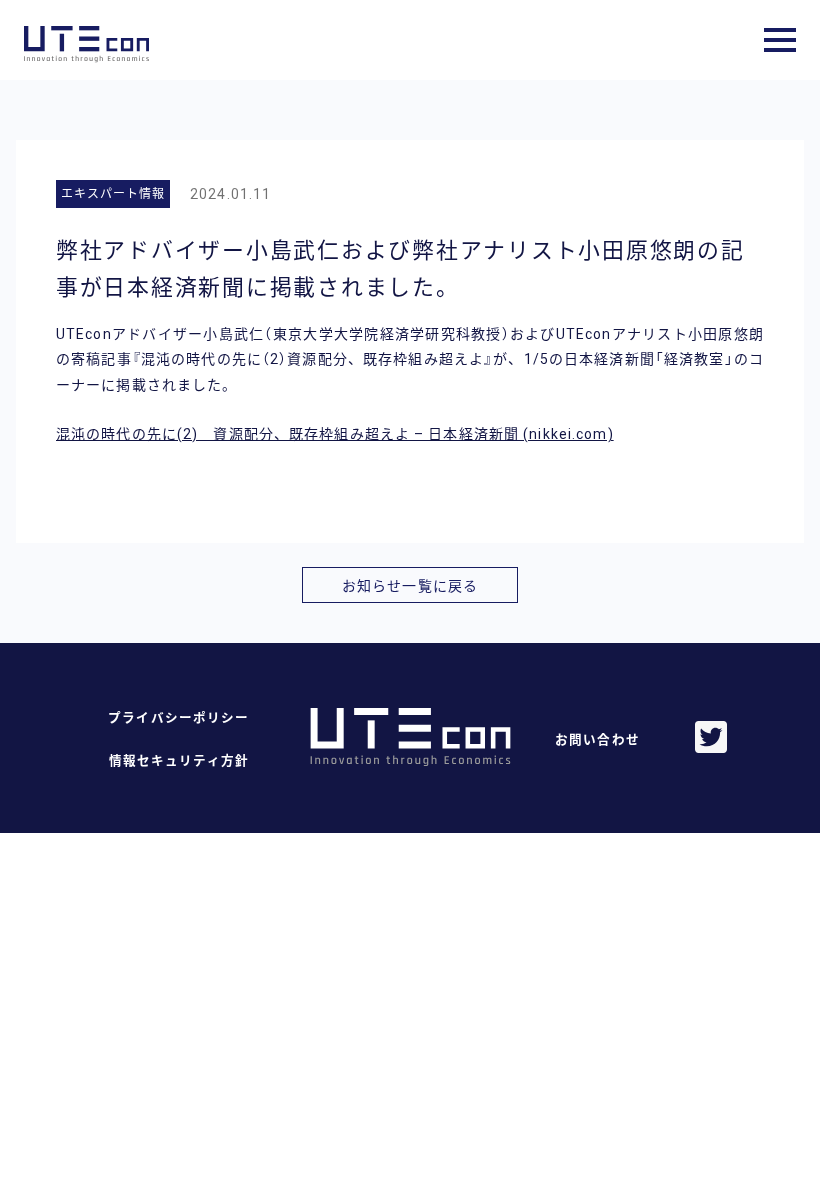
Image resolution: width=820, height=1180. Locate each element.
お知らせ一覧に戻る (410, 586)
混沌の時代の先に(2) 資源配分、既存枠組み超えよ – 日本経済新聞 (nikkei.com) (335, 434)
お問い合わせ (597, 739)
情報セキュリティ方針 (179, 760)
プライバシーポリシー (178, 717)
